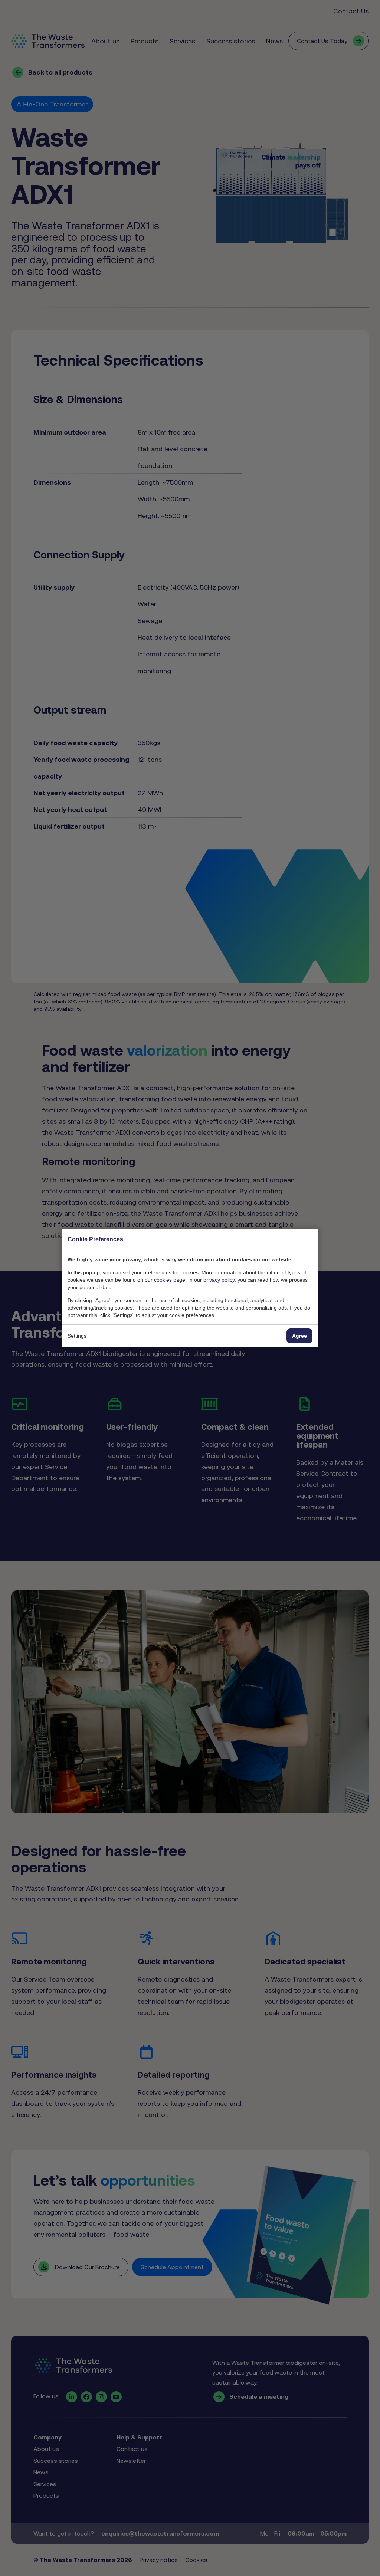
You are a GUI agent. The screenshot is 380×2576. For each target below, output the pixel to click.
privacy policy (219, 1280)
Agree (299, 1336)
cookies (163, 1280)
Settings (77, 1336)
